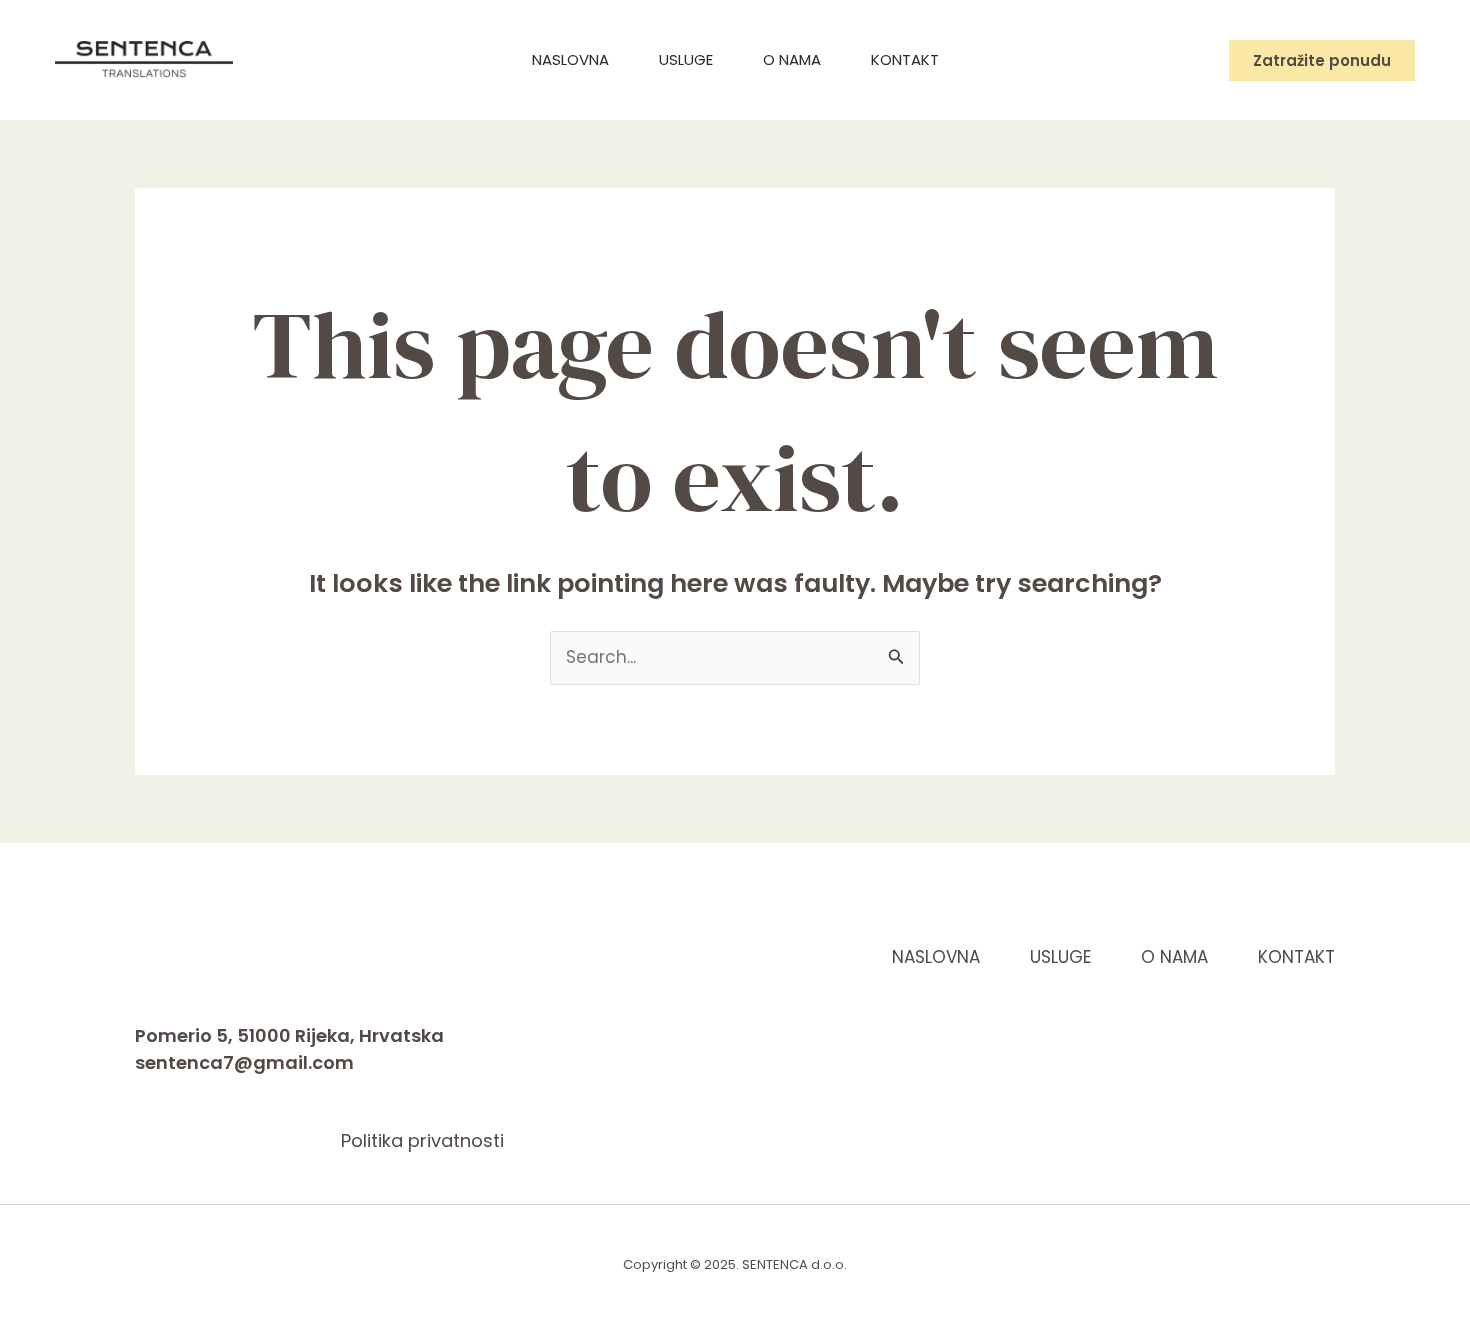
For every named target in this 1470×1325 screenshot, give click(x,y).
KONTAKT (905, 59)
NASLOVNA (570, 59)
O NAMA (792, 59)
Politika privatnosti (422, 1140)
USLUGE (686, 59)
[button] (1322, 60)
